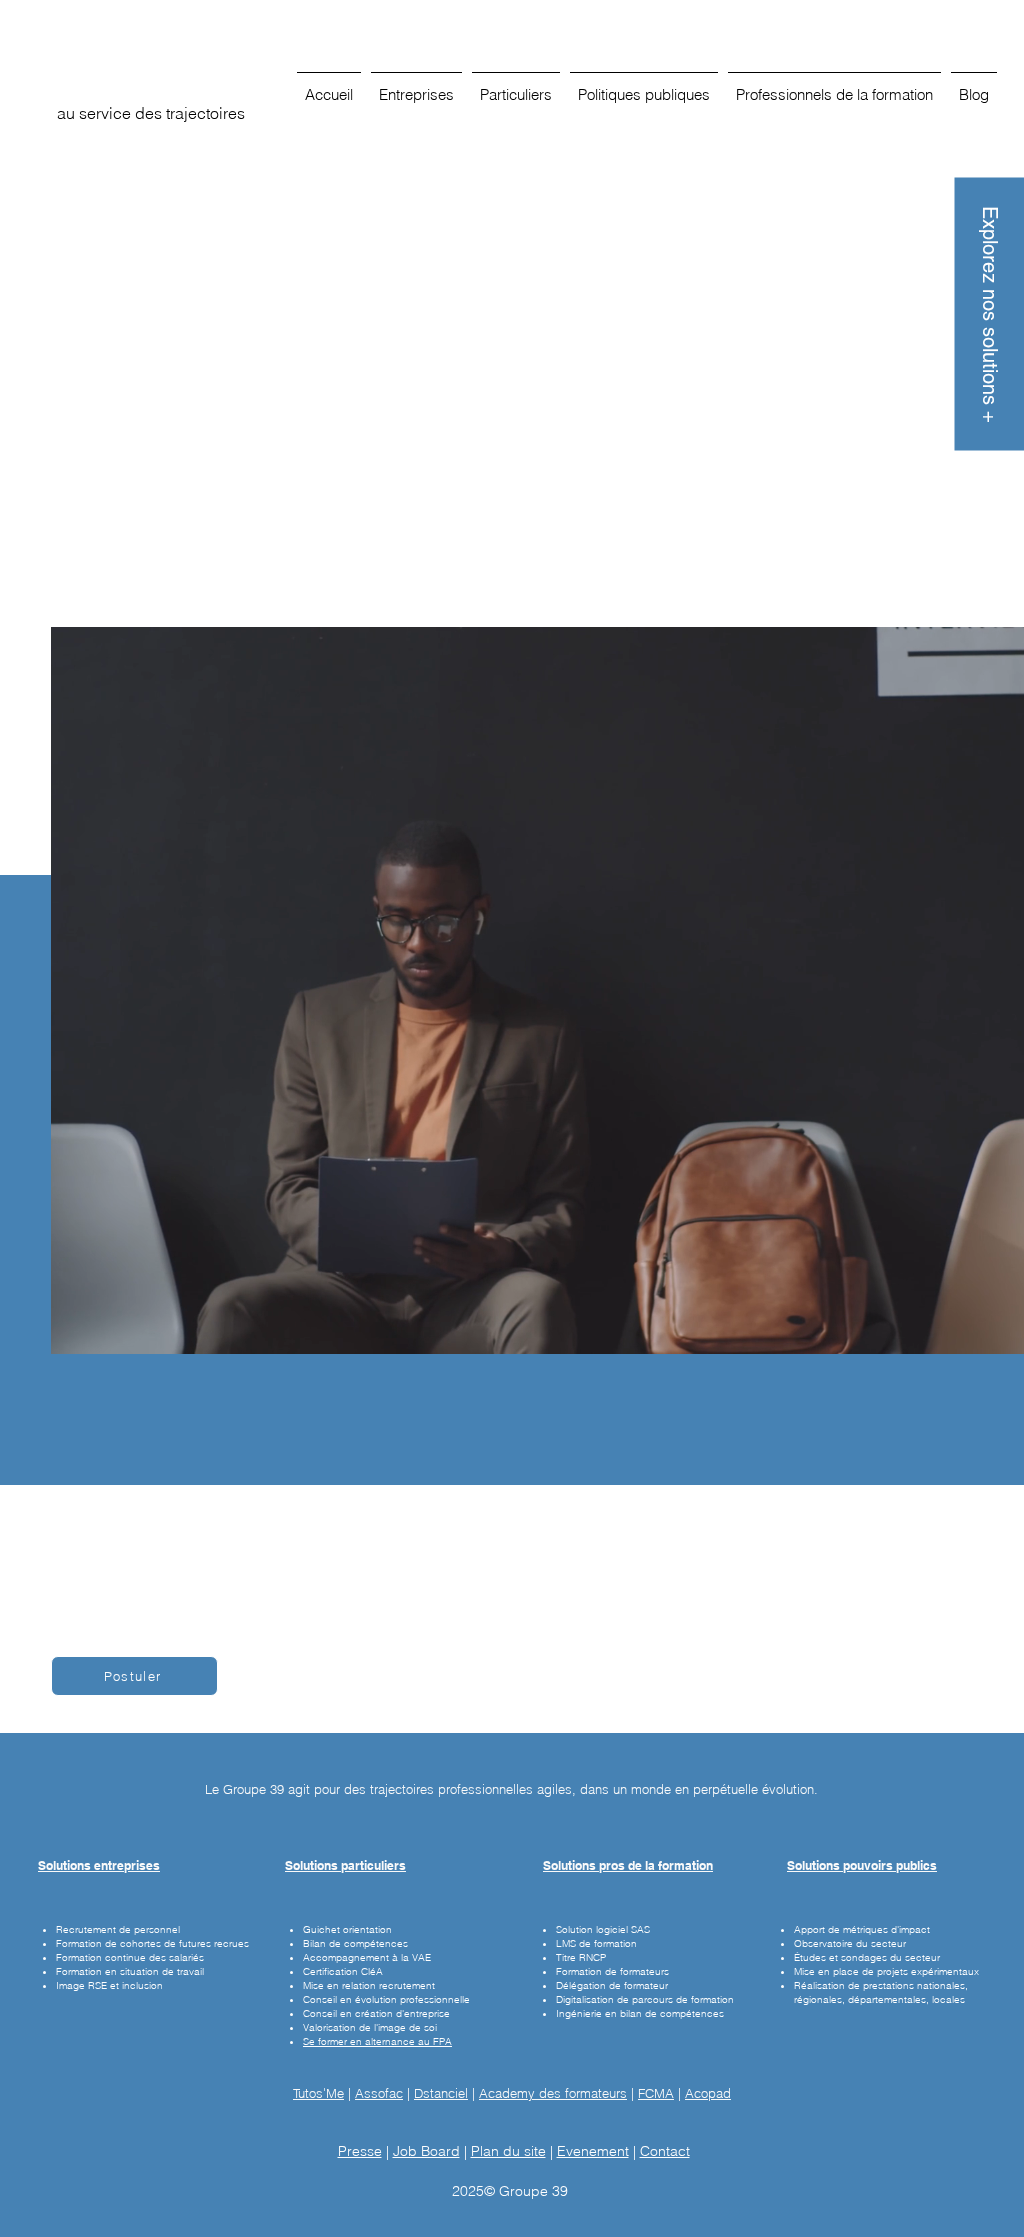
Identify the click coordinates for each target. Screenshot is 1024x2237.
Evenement (593, 2151)
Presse (360, 2151)
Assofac (379, 2093)
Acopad (708, 2093)
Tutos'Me (318, 2093)
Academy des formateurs (553, 2093)
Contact (665, 2151)
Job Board (426, 2151)
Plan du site (508, 2151)
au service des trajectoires (151, 113)
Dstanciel (441, 2093)
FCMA (656, 2093)
